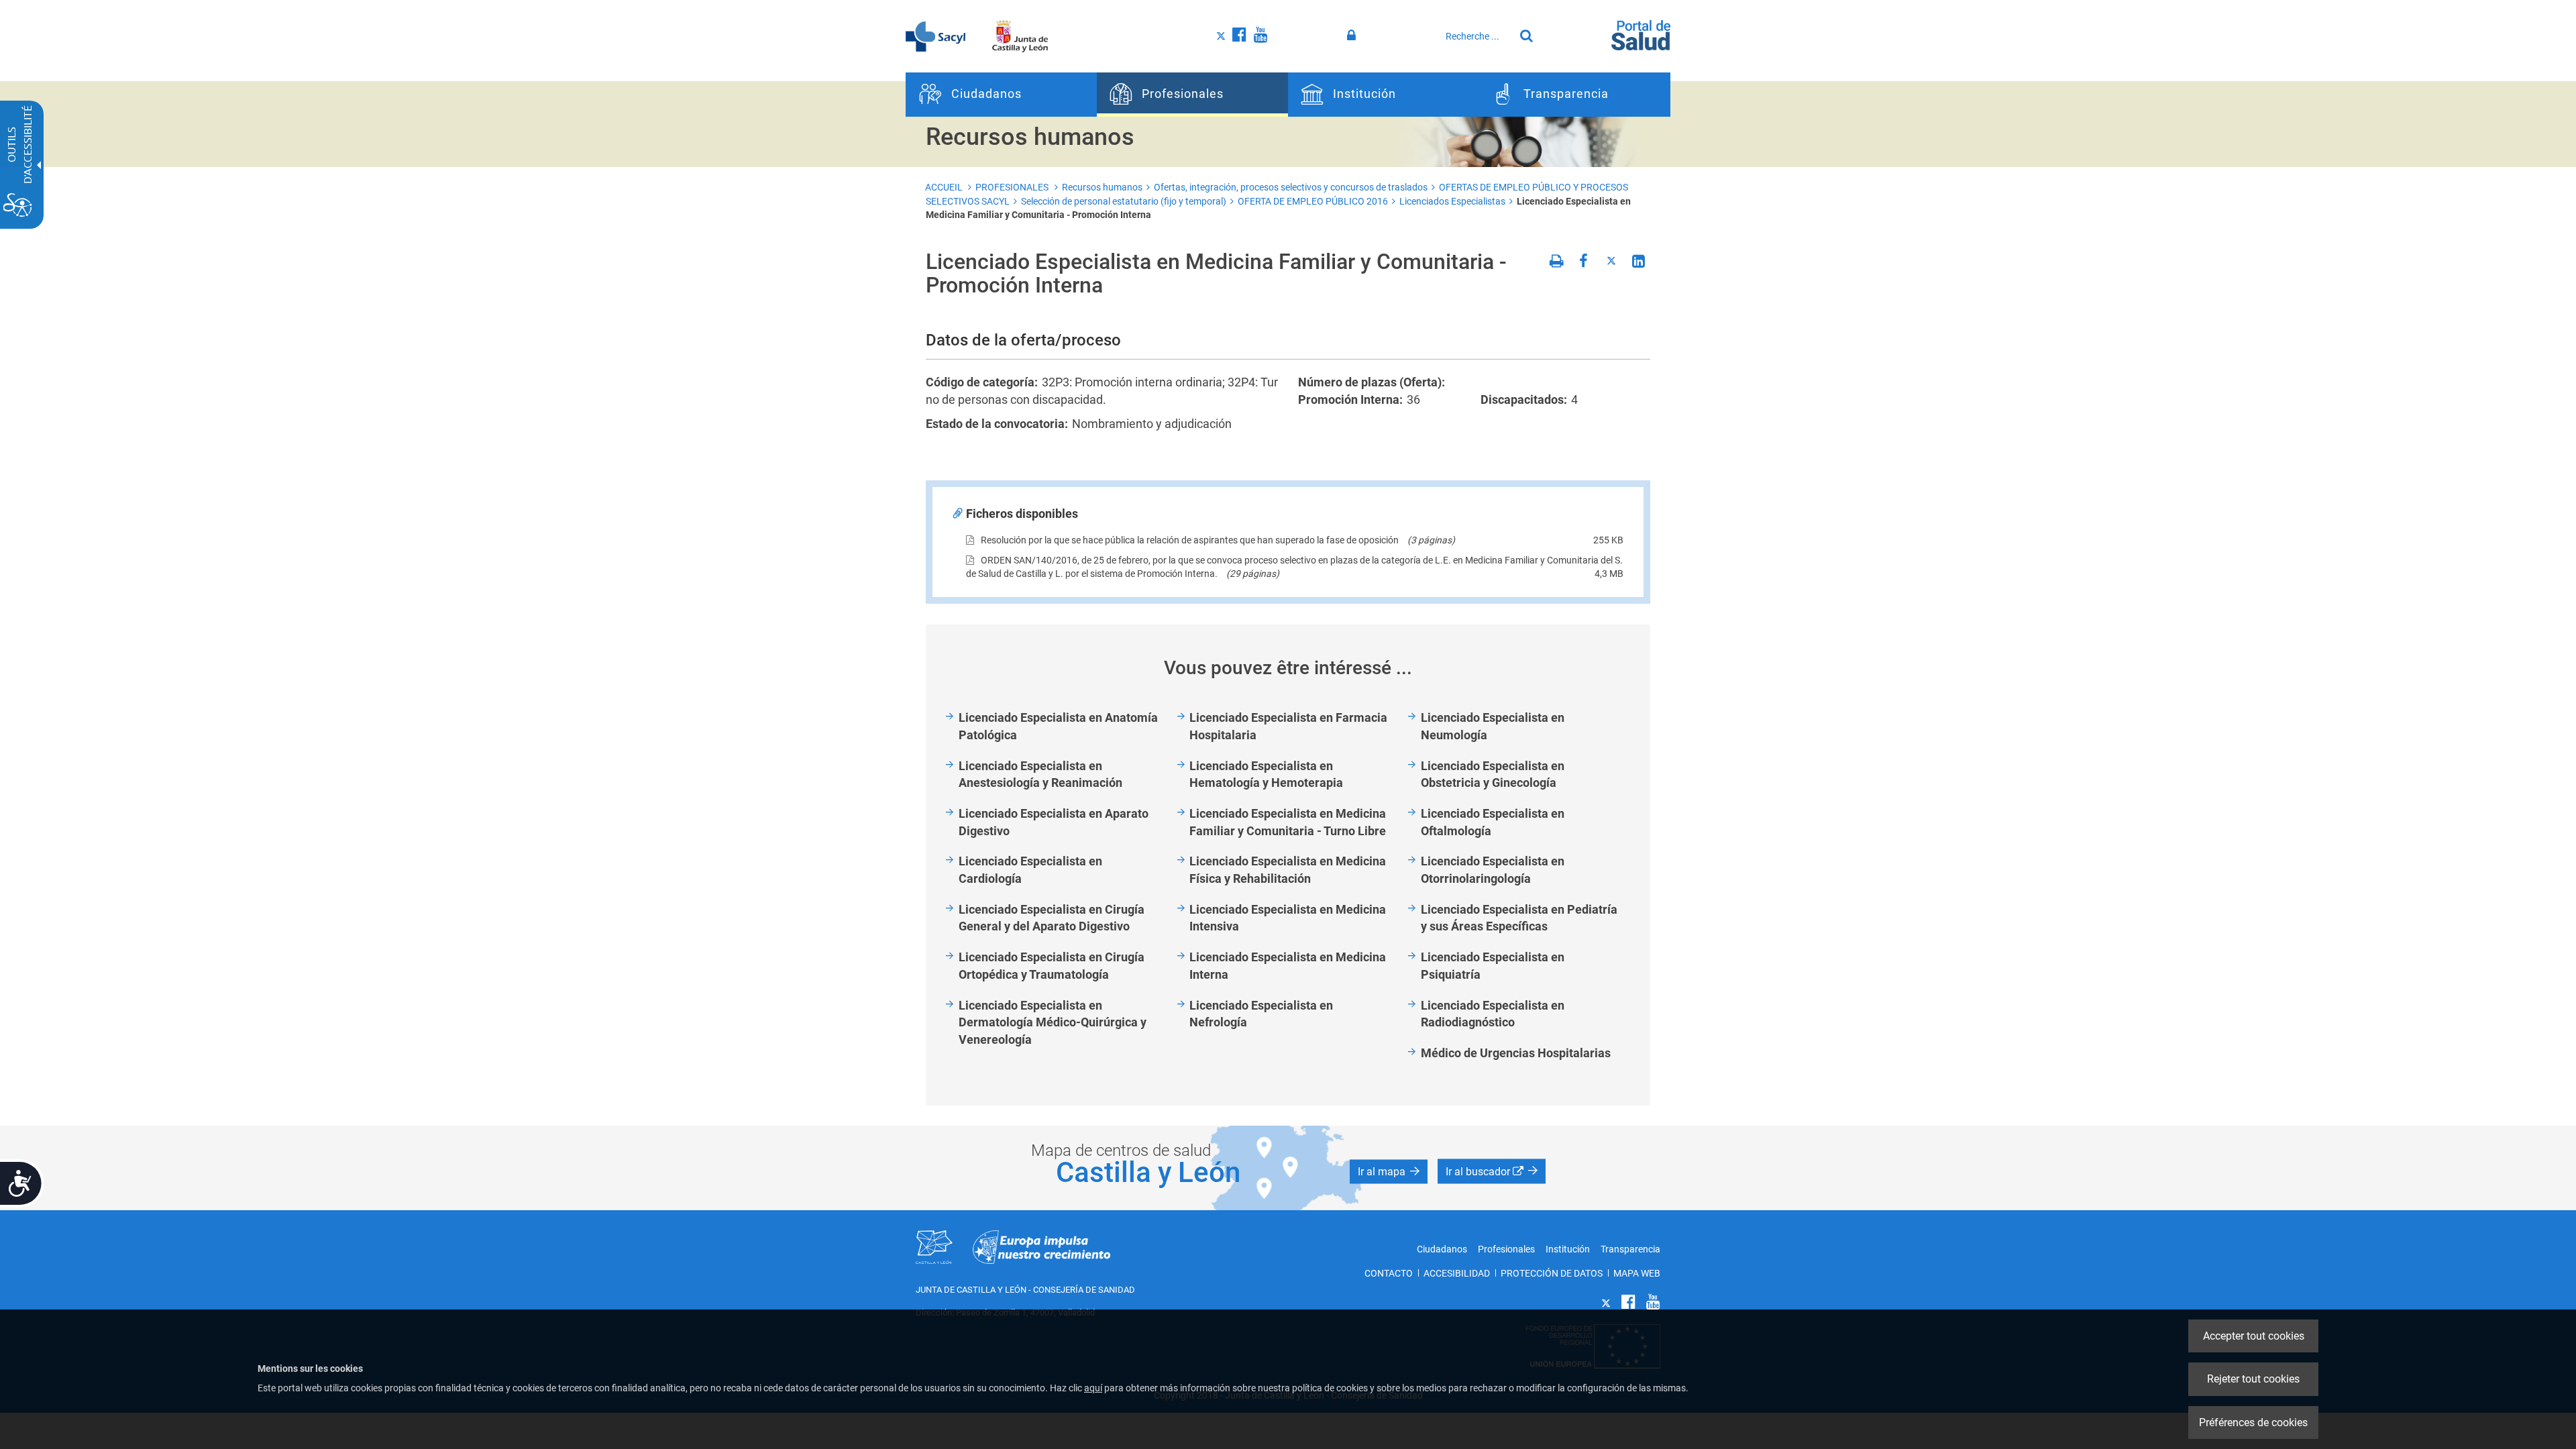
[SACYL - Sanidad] (935, 36)
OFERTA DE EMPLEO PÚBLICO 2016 (1313, 201)
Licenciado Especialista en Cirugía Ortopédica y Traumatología (1052, 966)
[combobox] (1477, 36)
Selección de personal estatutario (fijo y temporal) (1124, 201)
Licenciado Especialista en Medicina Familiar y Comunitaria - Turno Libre (1288, 822)
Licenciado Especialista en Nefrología (1261, 1014)
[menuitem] (1001, 95)
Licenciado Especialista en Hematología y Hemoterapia (1266, 774)
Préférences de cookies (2253, 1423)
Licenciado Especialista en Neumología (1493, 726)
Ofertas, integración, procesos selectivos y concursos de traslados (1291, 187)
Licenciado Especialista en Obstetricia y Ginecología (1493, 774)
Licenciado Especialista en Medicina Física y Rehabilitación (1288, 870)
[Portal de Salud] (1641, 34)
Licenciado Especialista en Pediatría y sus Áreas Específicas (1519, 918)
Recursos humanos (1102, 187)
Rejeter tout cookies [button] (2253, 1379)
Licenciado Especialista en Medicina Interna (1288, 966)
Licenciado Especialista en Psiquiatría (1493, 966)
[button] (1389, 1171)
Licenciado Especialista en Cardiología (1030, 870)
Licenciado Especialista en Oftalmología (1493, 822)
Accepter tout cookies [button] (2254, 1336)
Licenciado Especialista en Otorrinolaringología (1493, 870)
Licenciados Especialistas (1452, 201)
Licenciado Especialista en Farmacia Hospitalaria (1288, 726)
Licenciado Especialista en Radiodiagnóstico (1493, 1014)
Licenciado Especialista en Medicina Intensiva (1288, 918)
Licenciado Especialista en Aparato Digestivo (1054, 822)
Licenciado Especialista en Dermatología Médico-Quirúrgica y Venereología (1053, 1022)
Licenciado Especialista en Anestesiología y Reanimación (1040, 774)
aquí (1093, 1388)
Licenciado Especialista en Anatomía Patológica (1058, 726)
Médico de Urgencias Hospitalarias (1516, 1053)
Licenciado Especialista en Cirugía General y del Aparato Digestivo (1052, 918)
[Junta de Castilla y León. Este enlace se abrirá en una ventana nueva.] (1020, 36)
